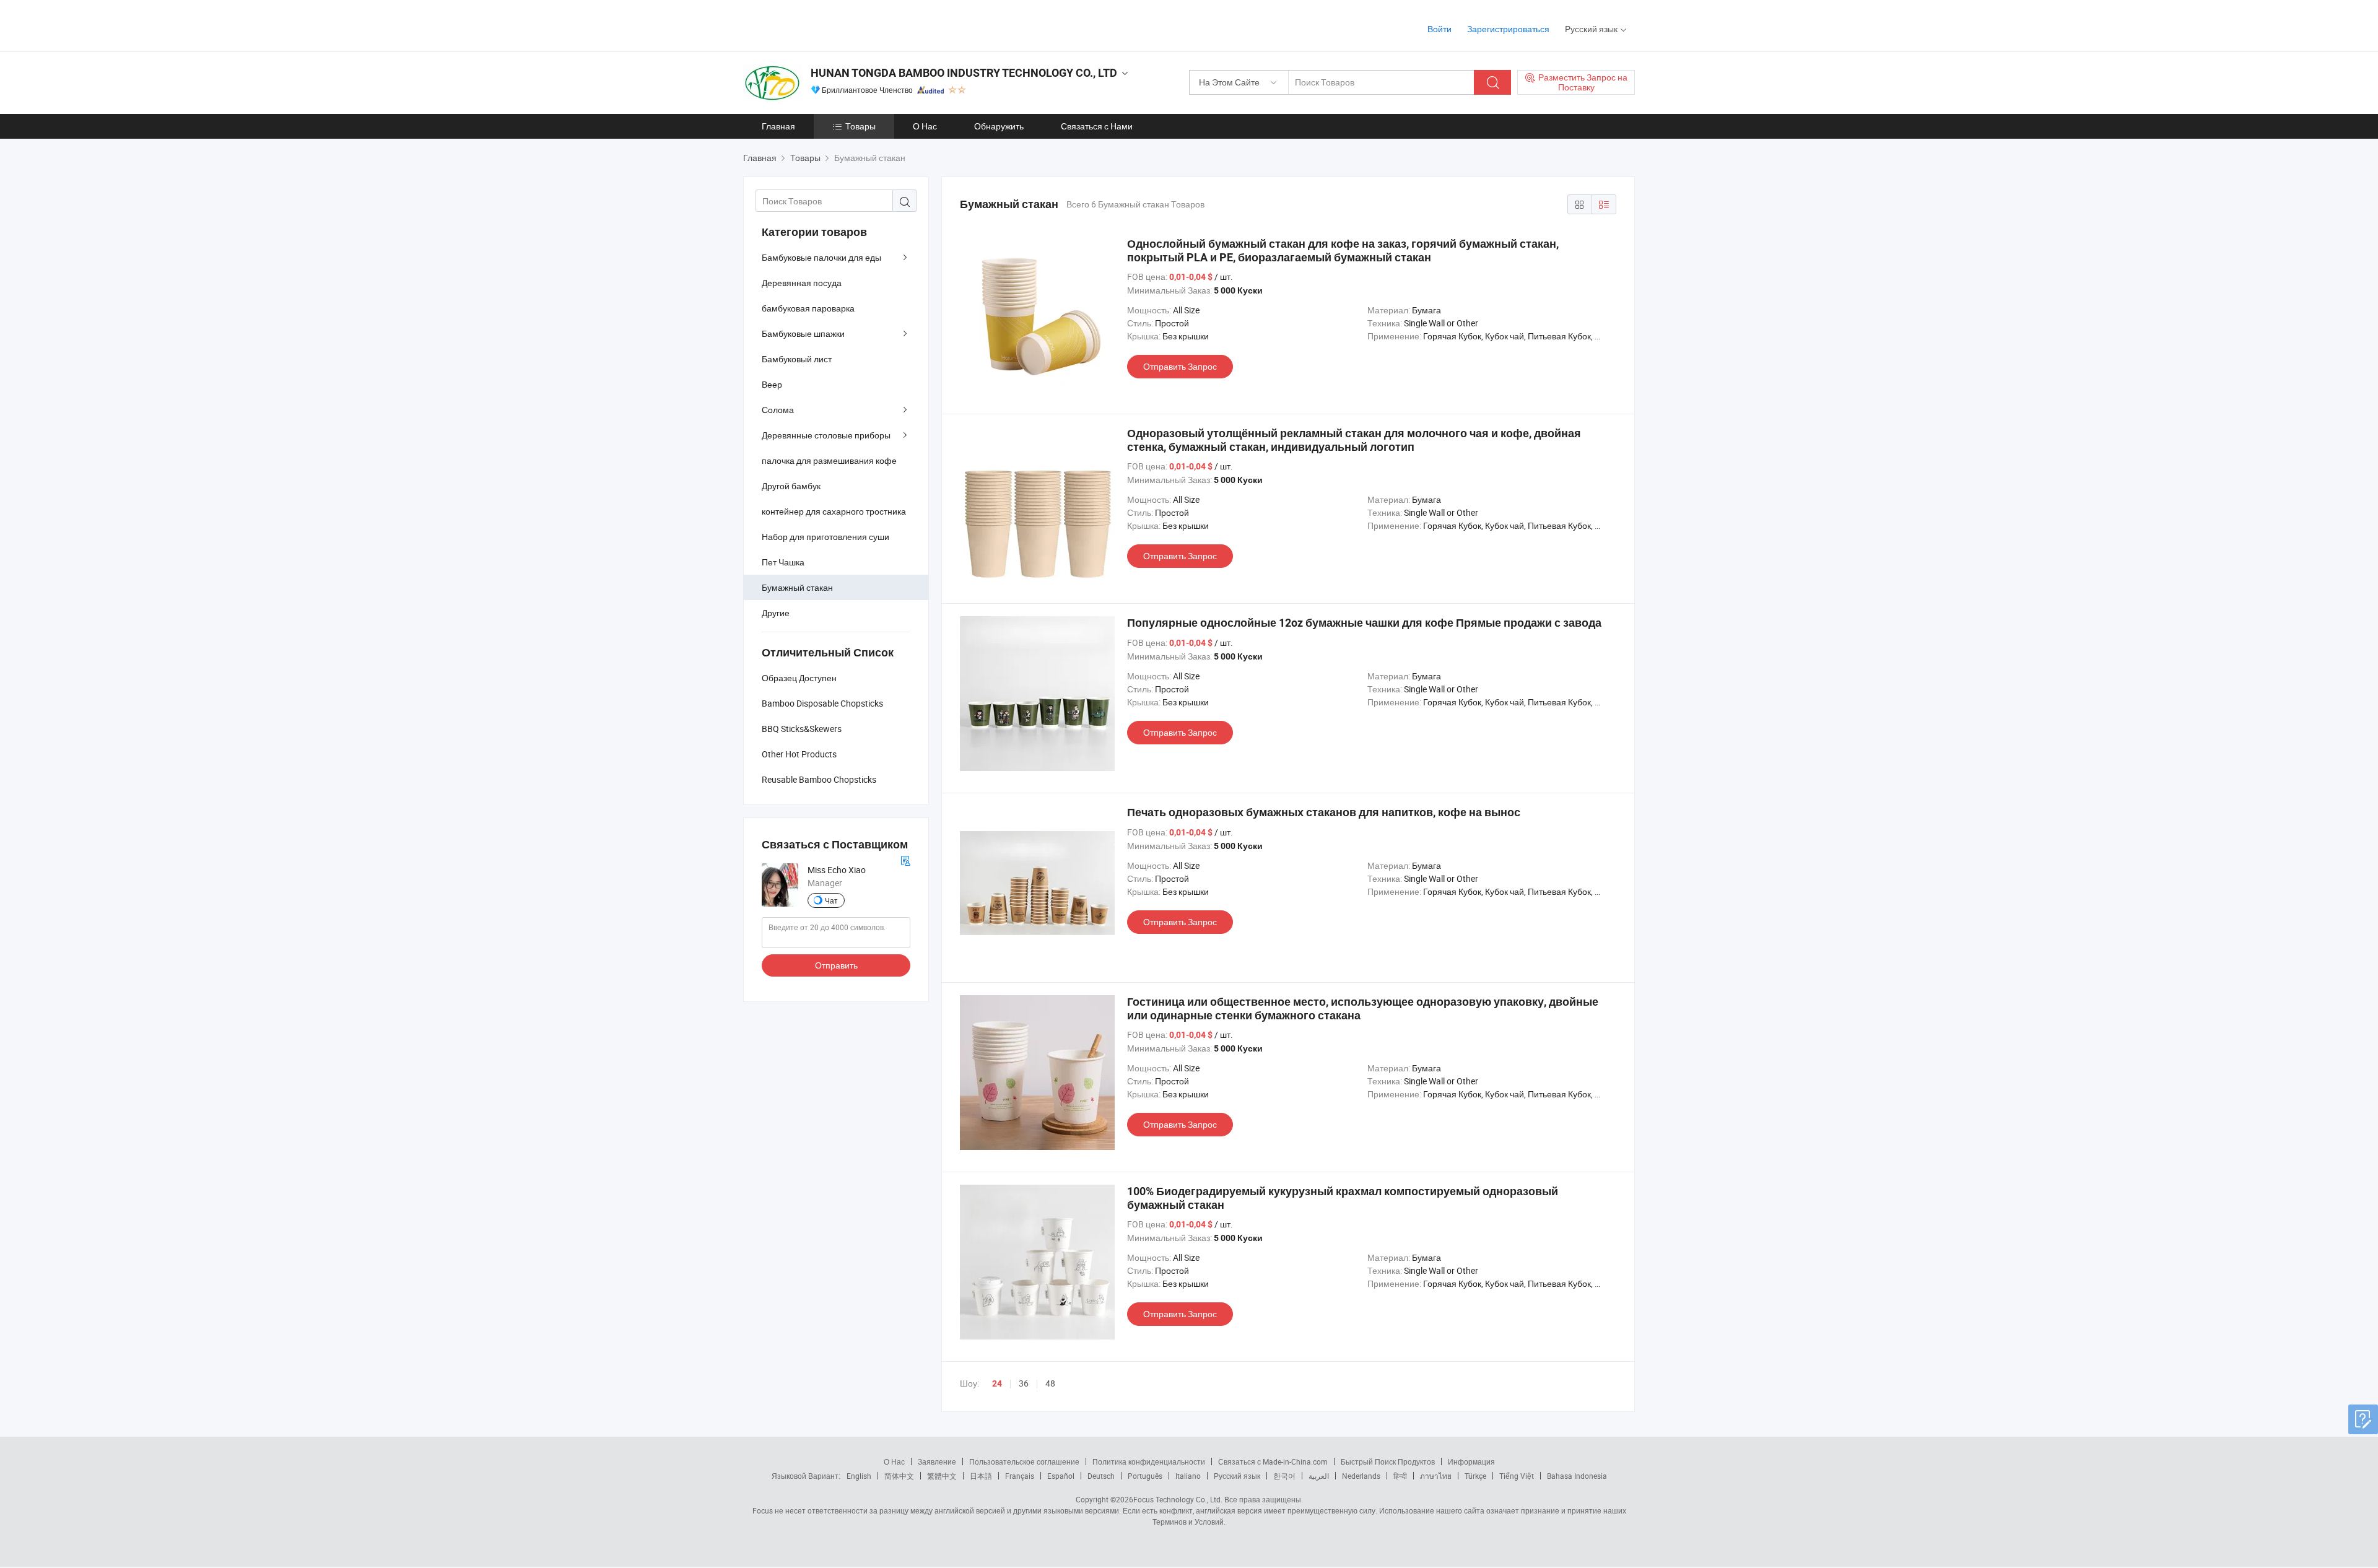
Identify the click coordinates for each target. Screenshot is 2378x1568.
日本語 (981, 1476)
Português (1145, 1476)
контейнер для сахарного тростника (834, 511)
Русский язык (1237, 1476)
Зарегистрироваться (1508, 29)
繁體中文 (942, 1476)
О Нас (925, 126)
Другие (776, 613)
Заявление (937, 1461)
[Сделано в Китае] (823, 24)
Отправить (836, 965)
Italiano (1188, 1476)
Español (1061, 1476)
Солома (778, 410)
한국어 (1284, 1476)
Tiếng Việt (1517, 1476)
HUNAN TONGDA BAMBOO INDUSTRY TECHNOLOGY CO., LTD (964, 73)
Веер (772, 384)
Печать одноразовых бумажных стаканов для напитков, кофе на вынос (1324, 812)
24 (997, 1383)
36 (1024, 1383)
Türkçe (1475, 1476)
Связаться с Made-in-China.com (1273, 1461)
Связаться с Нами (1097, 126)
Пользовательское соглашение (1024, 1461)
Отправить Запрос (1180, 366)
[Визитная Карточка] (905, 859)
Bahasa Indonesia (1577, 1476)
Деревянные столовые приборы (826, 435)
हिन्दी (1400, 1476)
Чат (831, 900)
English (859, 1476)
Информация (1471, 1461)
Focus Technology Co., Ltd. (1178, 1499)
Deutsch (1101, 1476)
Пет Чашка (783, 562)
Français (1020, 1476)
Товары (860, 126)
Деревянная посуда (802, 283)
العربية (1319, 1476)
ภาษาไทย (1436, 1476)
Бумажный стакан (797, 587)
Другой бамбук (791, 486)
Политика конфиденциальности (1149, 1461)
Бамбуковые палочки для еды (821, 257)
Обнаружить (999, 126)
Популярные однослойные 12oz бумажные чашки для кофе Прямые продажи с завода (1364, 623)
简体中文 (899, 1476)
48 (1050, 1383)
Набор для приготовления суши (825, 537)
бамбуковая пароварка (808, 308)
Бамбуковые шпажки (803, 333)
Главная (778, 126)
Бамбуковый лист (797, 359)
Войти (1439, 29)
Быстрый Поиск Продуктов (1388, 1461)
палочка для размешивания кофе (829, 460)
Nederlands (1361, 1476)
